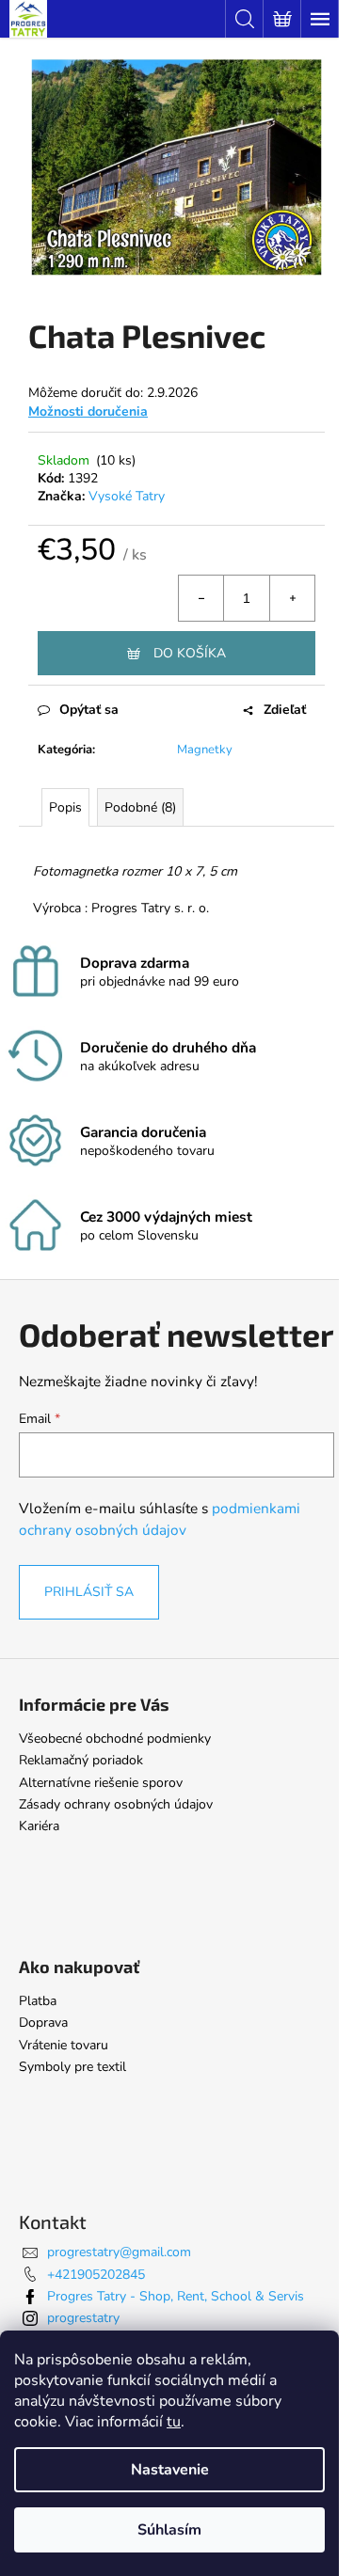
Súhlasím (169, 2530)
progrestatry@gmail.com (119, 2252)
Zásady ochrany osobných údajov (116, 1804)
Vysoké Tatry (127, 496)
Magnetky (205, 750)
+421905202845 (96, 2275)
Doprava (43, 2023)
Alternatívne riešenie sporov (101, 1783)
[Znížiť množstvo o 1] (201, 598)
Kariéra (39, 1826)
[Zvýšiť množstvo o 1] (292, 598)
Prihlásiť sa (89, 1592)
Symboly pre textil (72, 2067)
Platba (38, 2001)
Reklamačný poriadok (81, 1760)
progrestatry (83, 2318)
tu (174, 2422)
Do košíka (190, 653)
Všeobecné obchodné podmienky (115, 1738)
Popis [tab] (65, 807)
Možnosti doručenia (88, 411)
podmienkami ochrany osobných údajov (160, 1518)
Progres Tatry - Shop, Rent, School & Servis (176, 2296)
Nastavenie (170, 2470)
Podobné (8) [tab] (140, 807)
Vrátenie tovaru (64, 2045)
